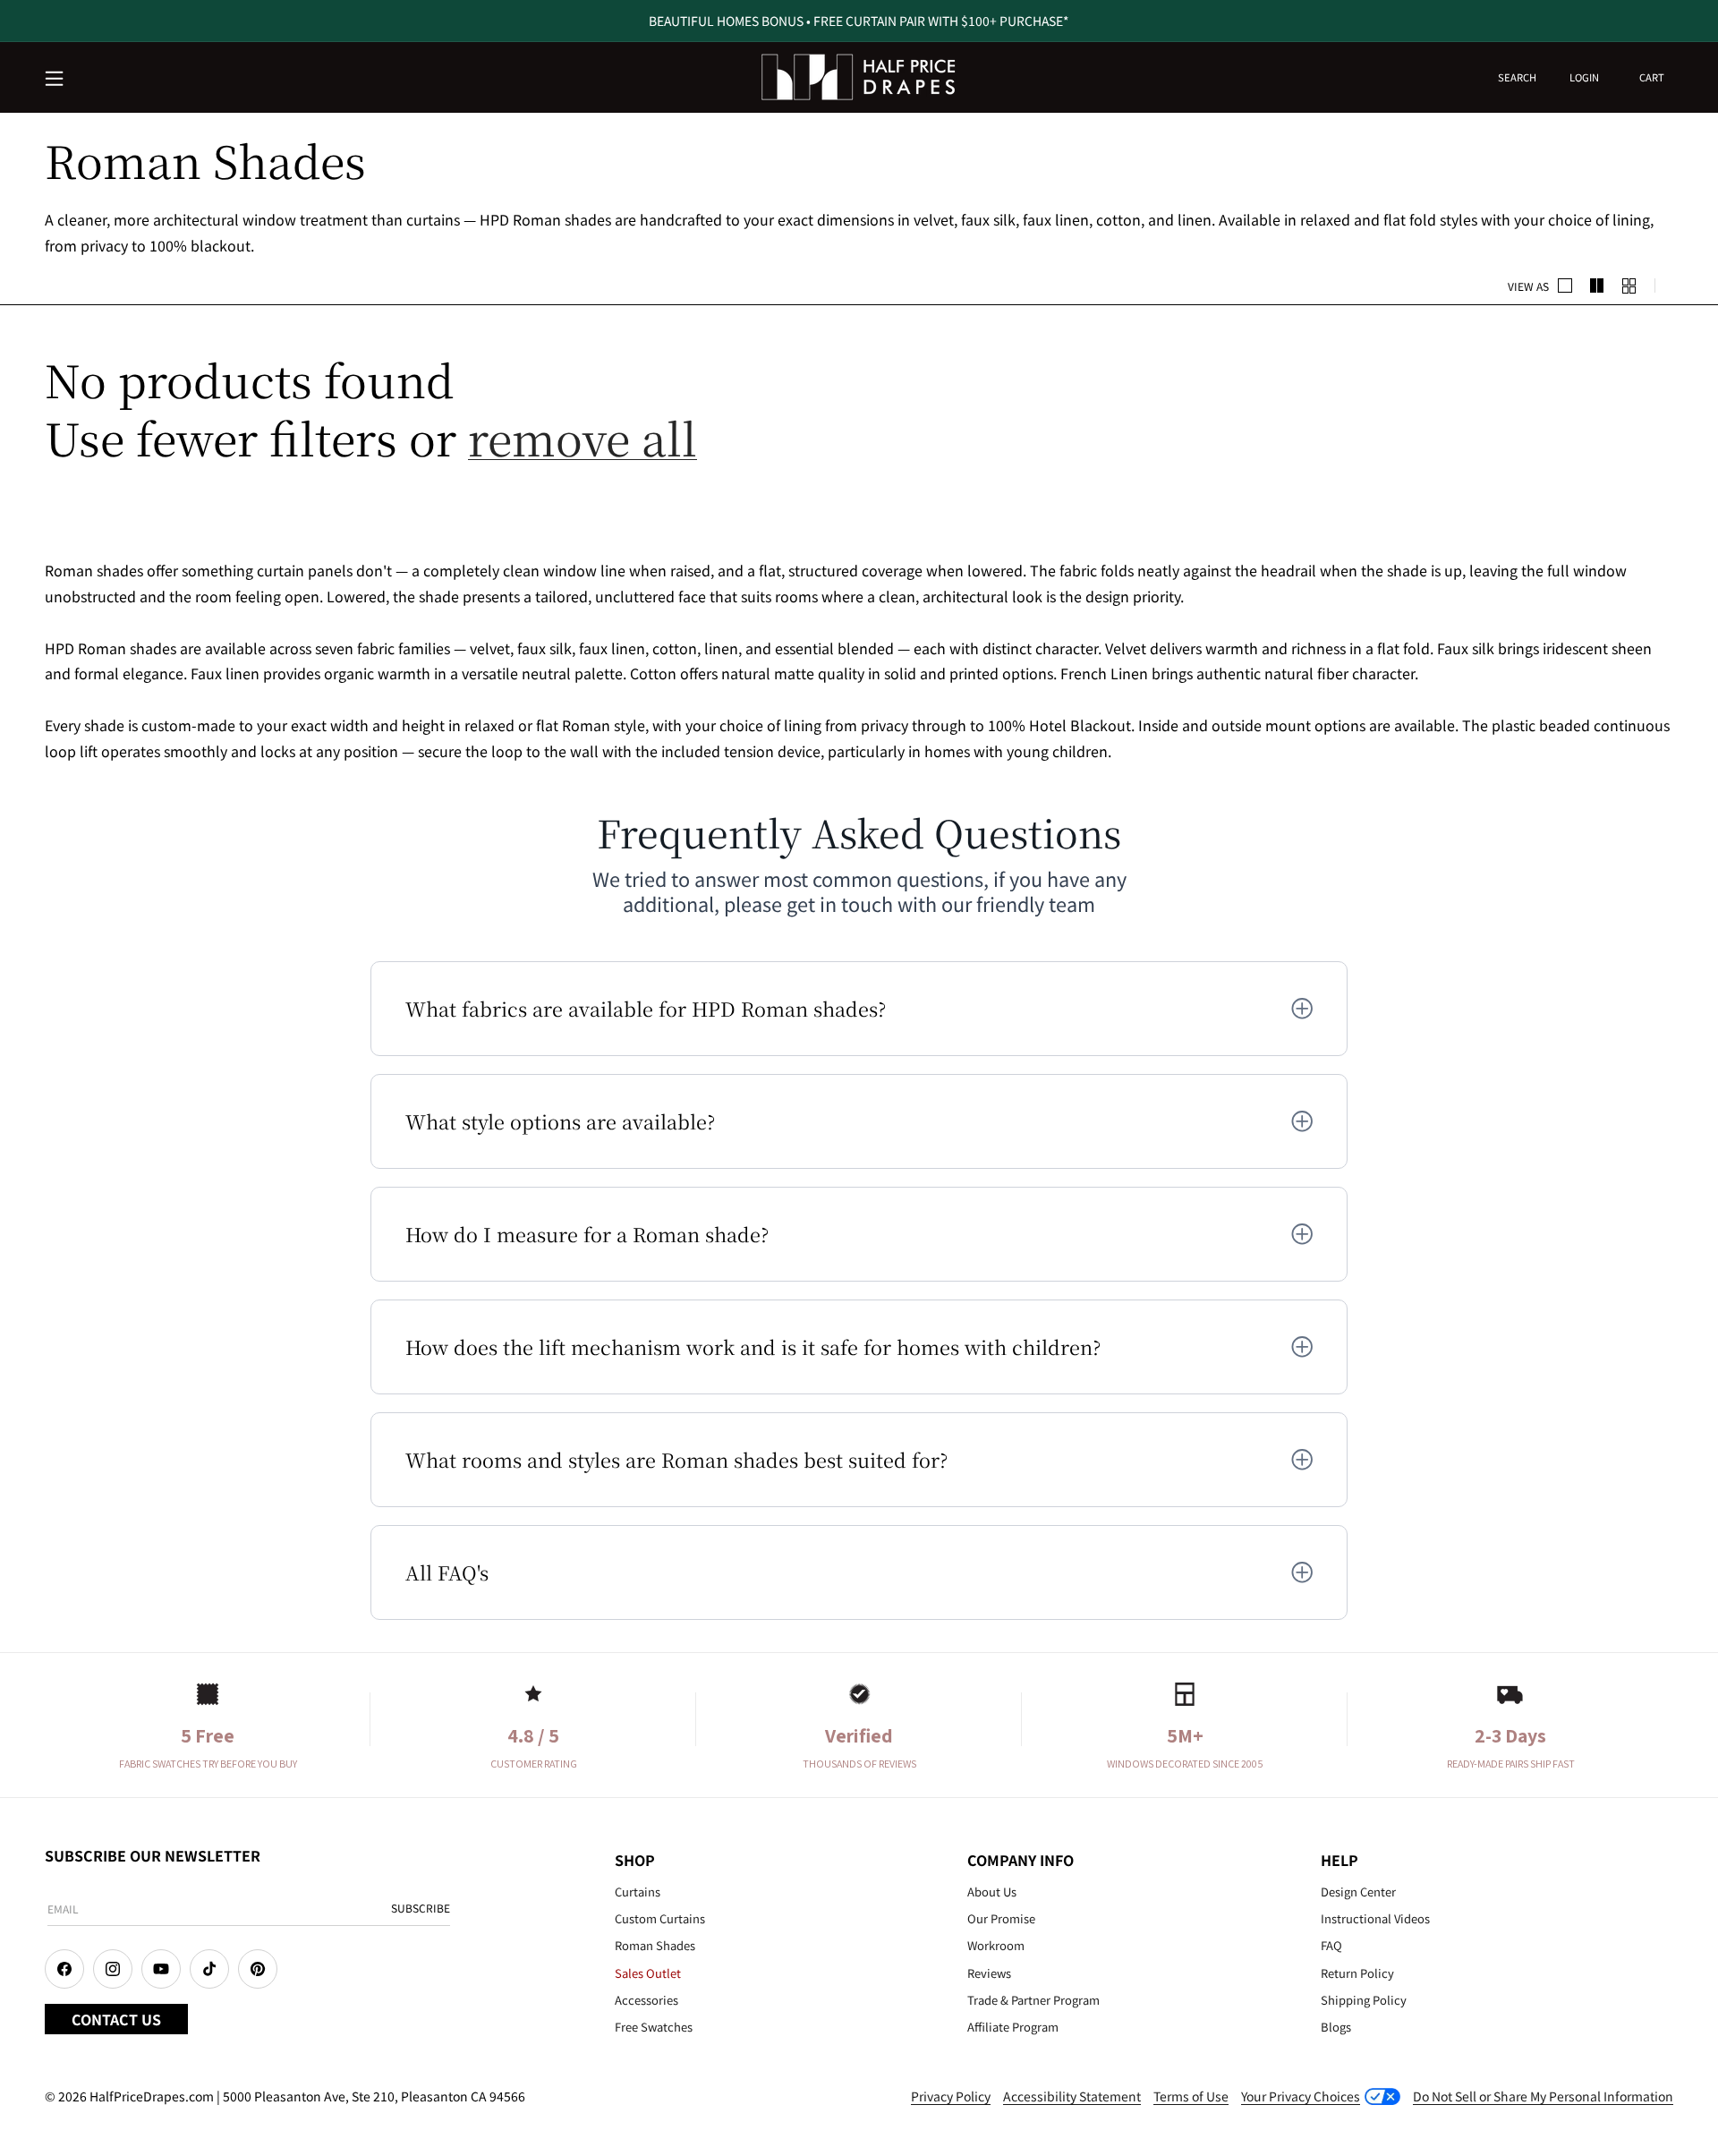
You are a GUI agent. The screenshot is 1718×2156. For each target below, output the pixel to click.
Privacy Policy (951, 2096)
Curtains (638, 1892)
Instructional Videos (1375, 1918)
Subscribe (421, 1908)
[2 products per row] (1565, 285)
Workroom (996, 1945)
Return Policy (1357, 1973)
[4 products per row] (1597, 285)
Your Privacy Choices (1301, 2096)
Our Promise (1001, 1918)
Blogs (1336, 2027)
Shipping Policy (1364, 2000)
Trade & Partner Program (1033, 2000)
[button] (55, 80)
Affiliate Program (1013, 2027)
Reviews (989, 1973)
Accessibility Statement (1072, 2096)
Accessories (646, 2000)
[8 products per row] (1629, 285)
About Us (992, 1892)
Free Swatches (654, 2027)
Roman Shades (655, 1945)
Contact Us (116, 2019)
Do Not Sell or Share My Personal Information (1543, 2096)
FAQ (1331, 1945)
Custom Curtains (660, 1918)
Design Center (1358, 1892)
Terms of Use (1191, 2096)
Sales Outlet (648, 1973)
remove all (583, 437)
